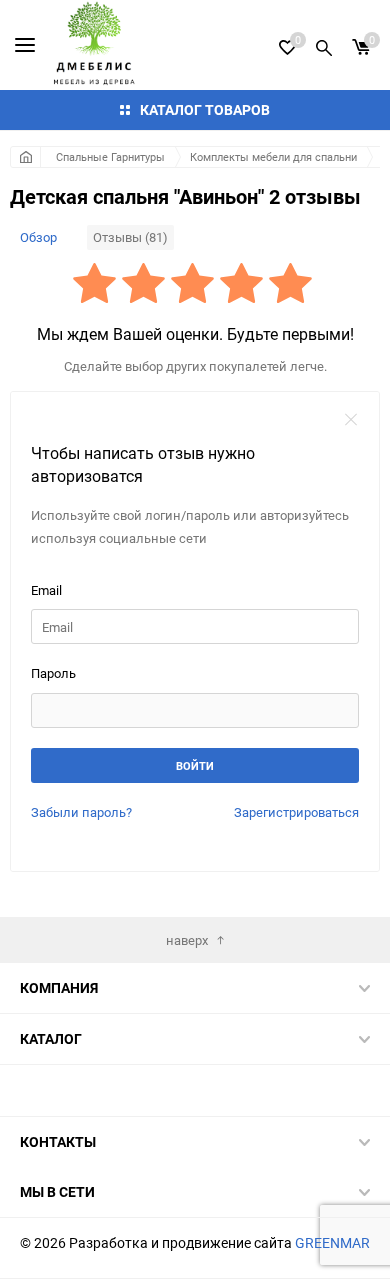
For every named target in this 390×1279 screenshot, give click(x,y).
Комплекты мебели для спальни (273, 156)
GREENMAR (332, 1242)
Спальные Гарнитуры (110, 156)
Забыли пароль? (81, 812)
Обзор (38, 237)
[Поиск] (324, 45)
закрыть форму (351, 420)
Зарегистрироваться (296, 812)
